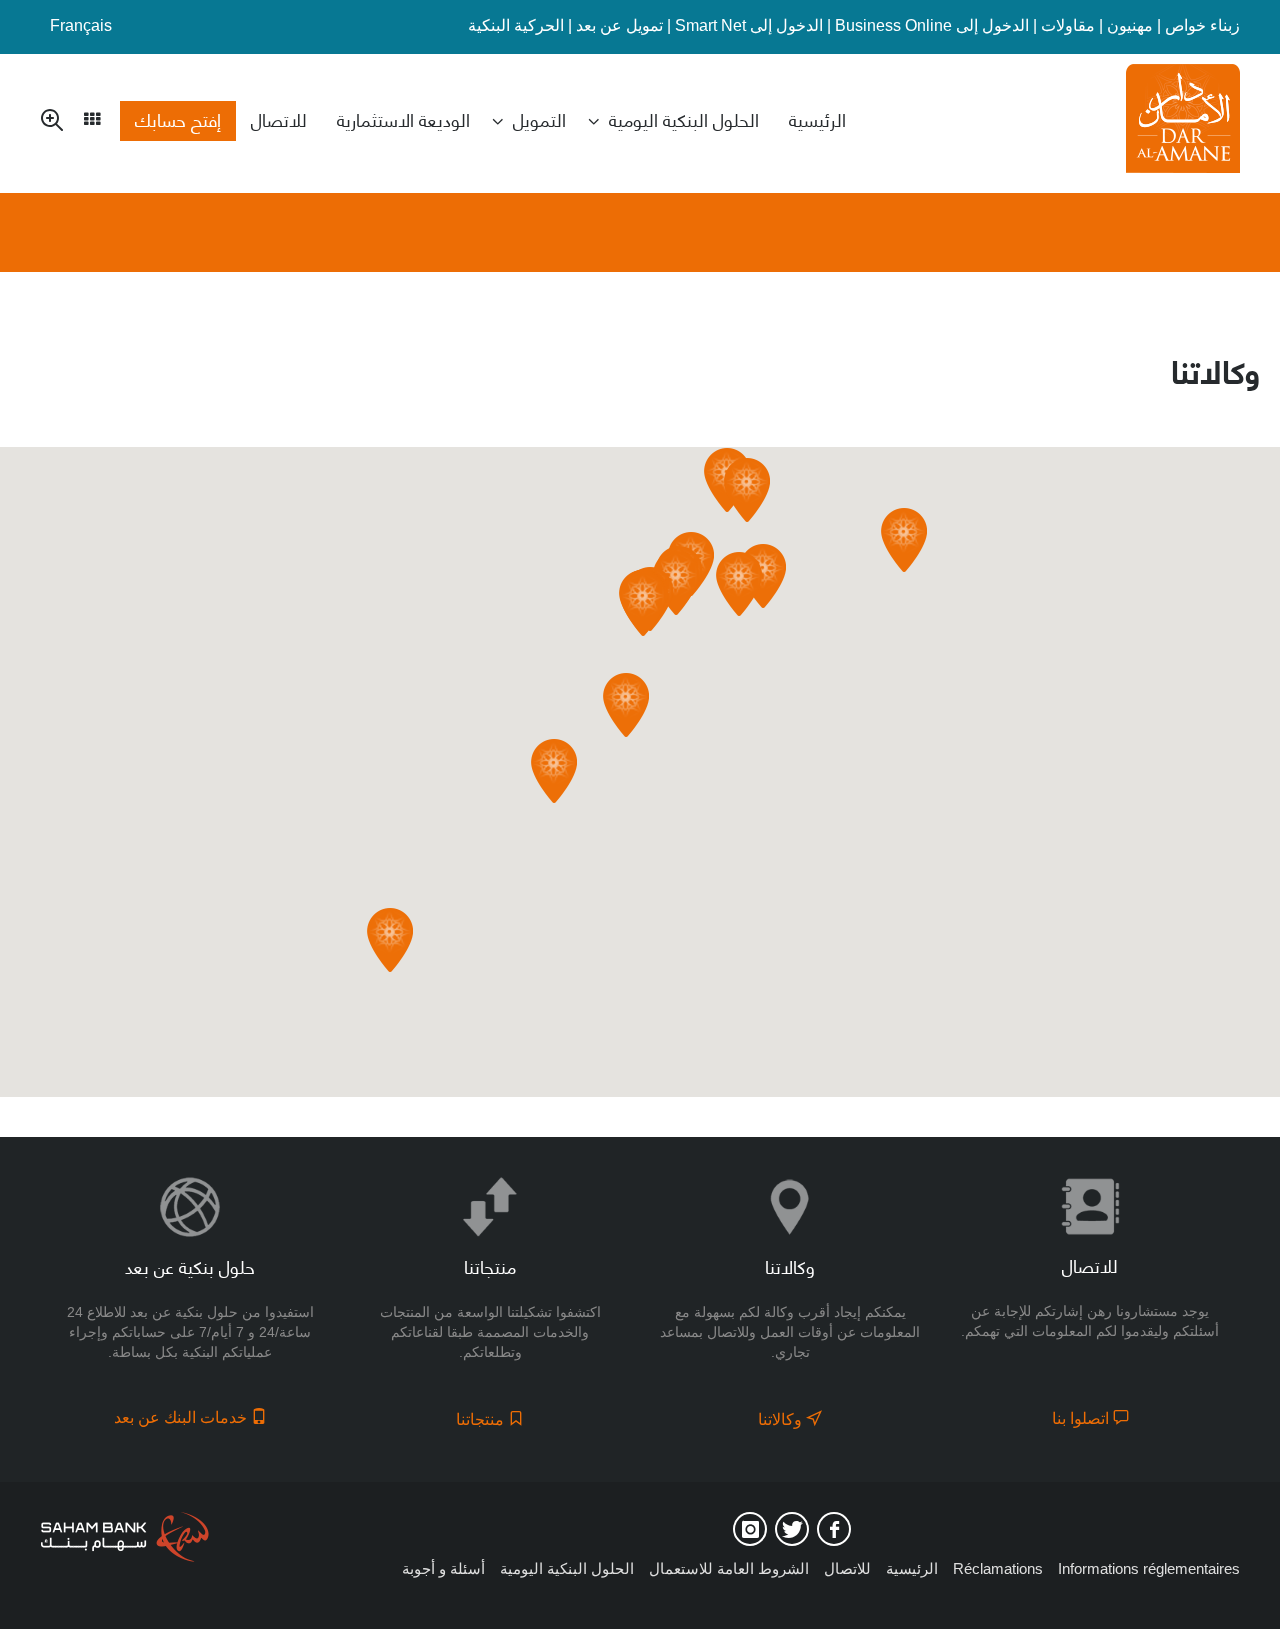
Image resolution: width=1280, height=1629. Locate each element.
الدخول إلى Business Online (932, 25)
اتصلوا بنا (1082, 1418)
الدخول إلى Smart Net (749, 25)
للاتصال (279, 119)
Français (81, 25)
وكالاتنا (782, 1419)
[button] (554, 771)
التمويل (539, 119)
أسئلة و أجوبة (443, 1568)
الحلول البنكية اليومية (684, 119)
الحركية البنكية (516, 25)
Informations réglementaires (1149, 1568)
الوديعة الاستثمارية (403, 119)
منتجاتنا (482, 1419)
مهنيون (1130, 25)
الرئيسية (817, 119)
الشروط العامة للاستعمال (729, 1568)
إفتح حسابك (178, 119)
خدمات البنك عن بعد (182, 1417)
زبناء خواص (1202, 25)
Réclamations (998, 1568)
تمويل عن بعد (619, 25)
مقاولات (1068, 25)
